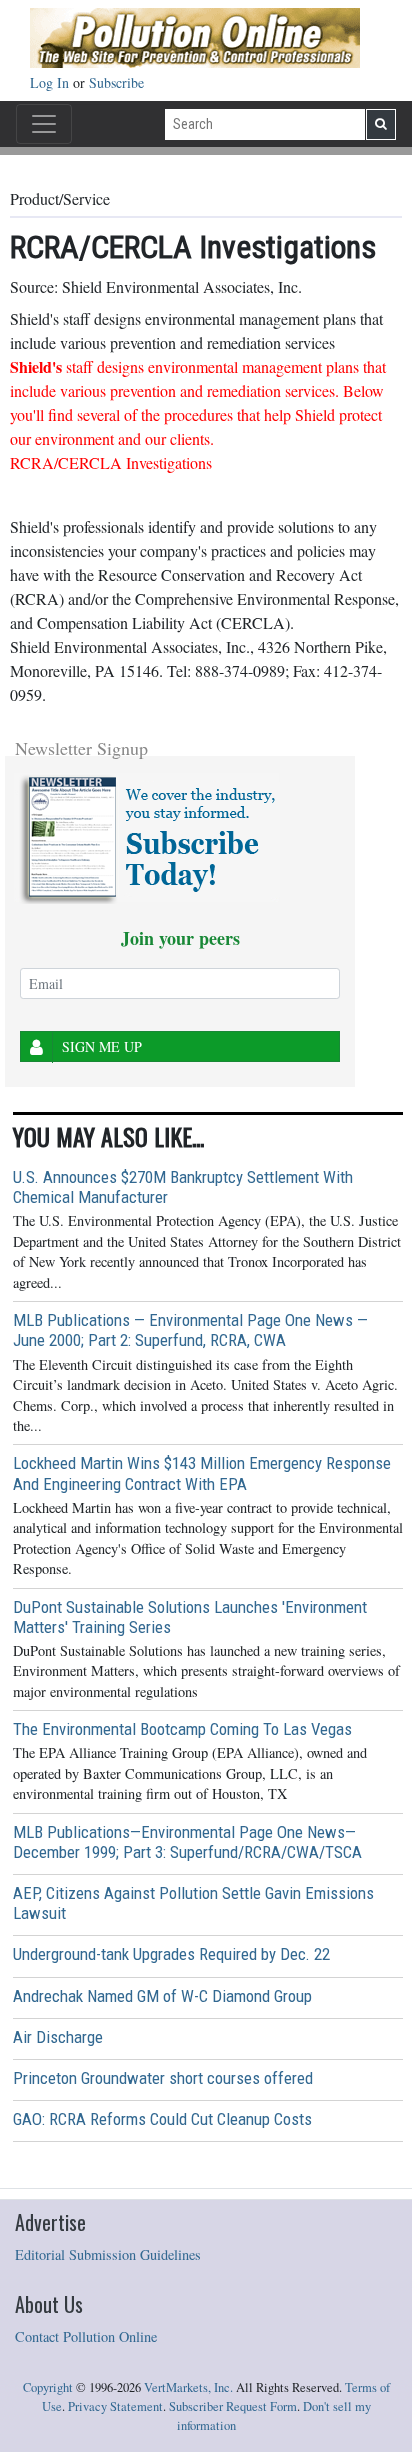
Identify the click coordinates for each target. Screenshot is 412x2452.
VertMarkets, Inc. (188, 2387)
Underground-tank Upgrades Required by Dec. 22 (171, 1954)
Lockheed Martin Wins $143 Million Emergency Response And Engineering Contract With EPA (202, 1473)
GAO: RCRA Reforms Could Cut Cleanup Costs (162, 2119)
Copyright (48, 2387)
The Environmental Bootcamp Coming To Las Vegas (182, 1729)
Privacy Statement (115, 2406)
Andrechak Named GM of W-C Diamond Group (162, 1996)
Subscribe (116, 82)
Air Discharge (58, 2037)
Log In (51, 82)
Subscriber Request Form (233, 2406)
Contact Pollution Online (86, 2336)
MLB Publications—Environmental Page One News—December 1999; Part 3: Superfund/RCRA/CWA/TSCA (187, 1842)
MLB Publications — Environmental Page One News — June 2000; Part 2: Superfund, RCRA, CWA (190, 1330)
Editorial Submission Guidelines (108, 2254)
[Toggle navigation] (44, 124)
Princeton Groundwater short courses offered (163, 2078)
